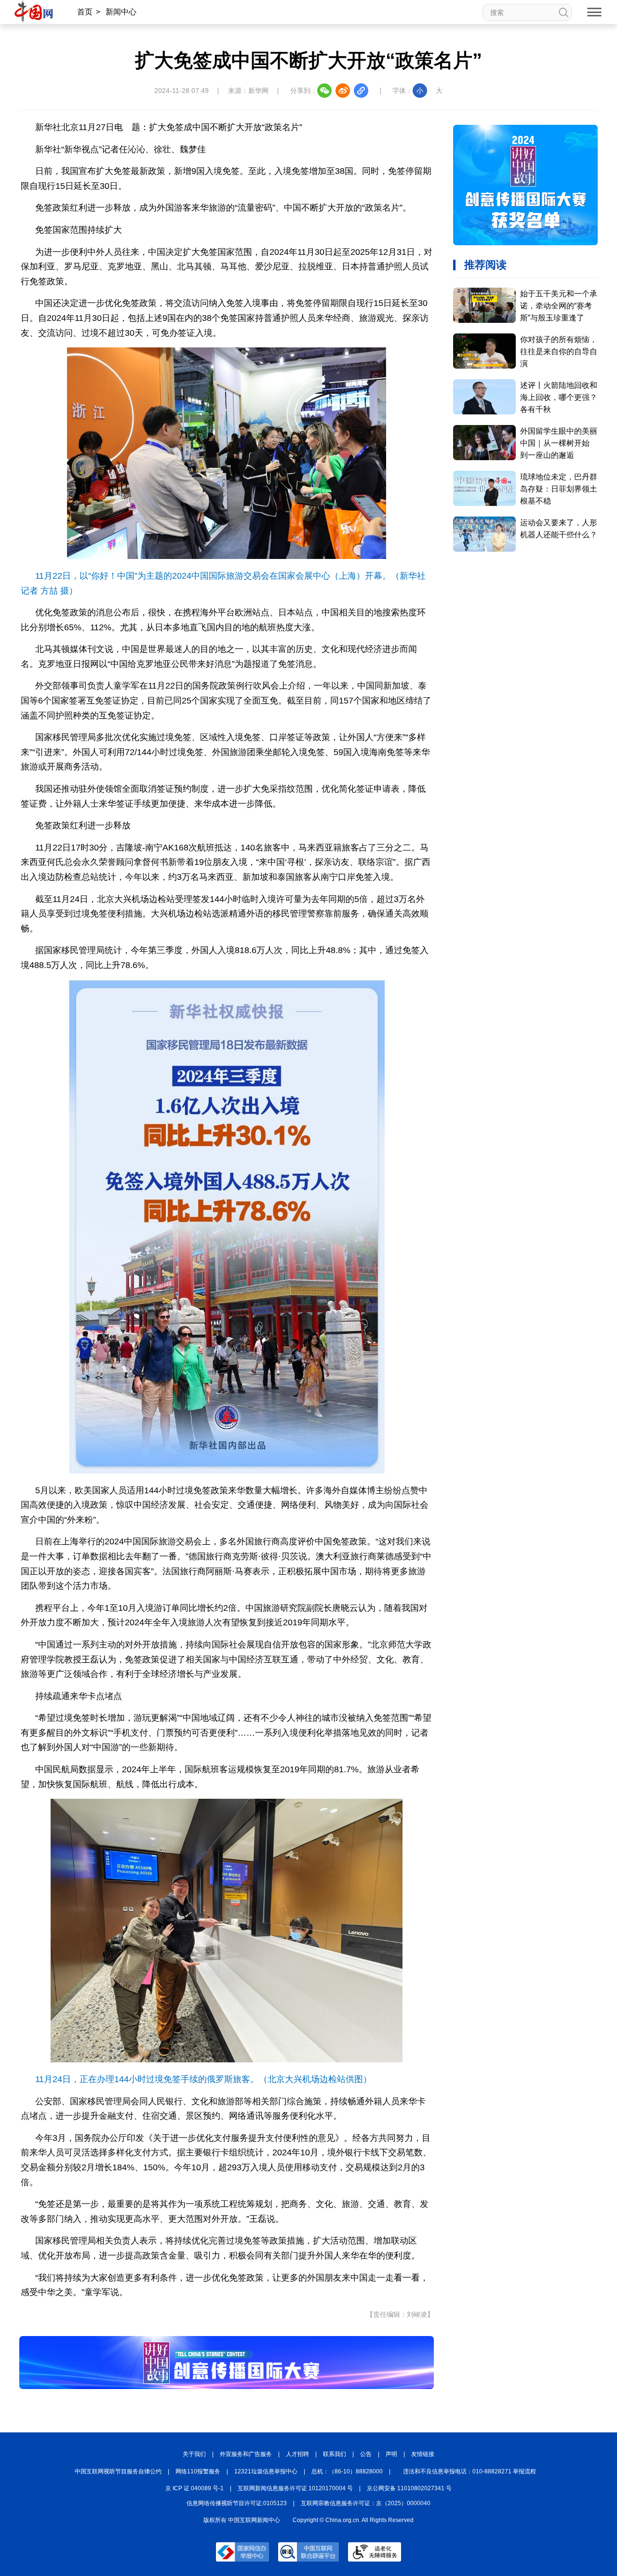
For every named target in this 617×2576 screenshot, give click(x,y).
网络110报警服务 (198, 2471)
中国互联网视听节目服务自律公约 (118, 2471)
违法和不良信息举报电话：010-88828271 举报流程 (469, 2471)
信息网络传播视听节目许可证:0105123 (237, 2503)
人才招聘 (297, 2454)
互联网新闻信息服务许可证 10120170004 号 (295, 2488)
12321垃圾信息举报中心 (266, 2471)
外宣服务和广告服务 (246, 2454)
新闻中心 (121, 12)
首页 (85, 12)
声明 (391, 2454)
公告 (366, 2454)
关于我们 (194, 2454)
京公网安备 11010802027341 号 (409, 2488)
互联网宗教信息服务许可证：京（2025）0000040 (366, 2503)
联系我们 (335, 2454)
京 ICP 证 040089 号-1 (194, 2488)
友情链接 (423, 2454)
